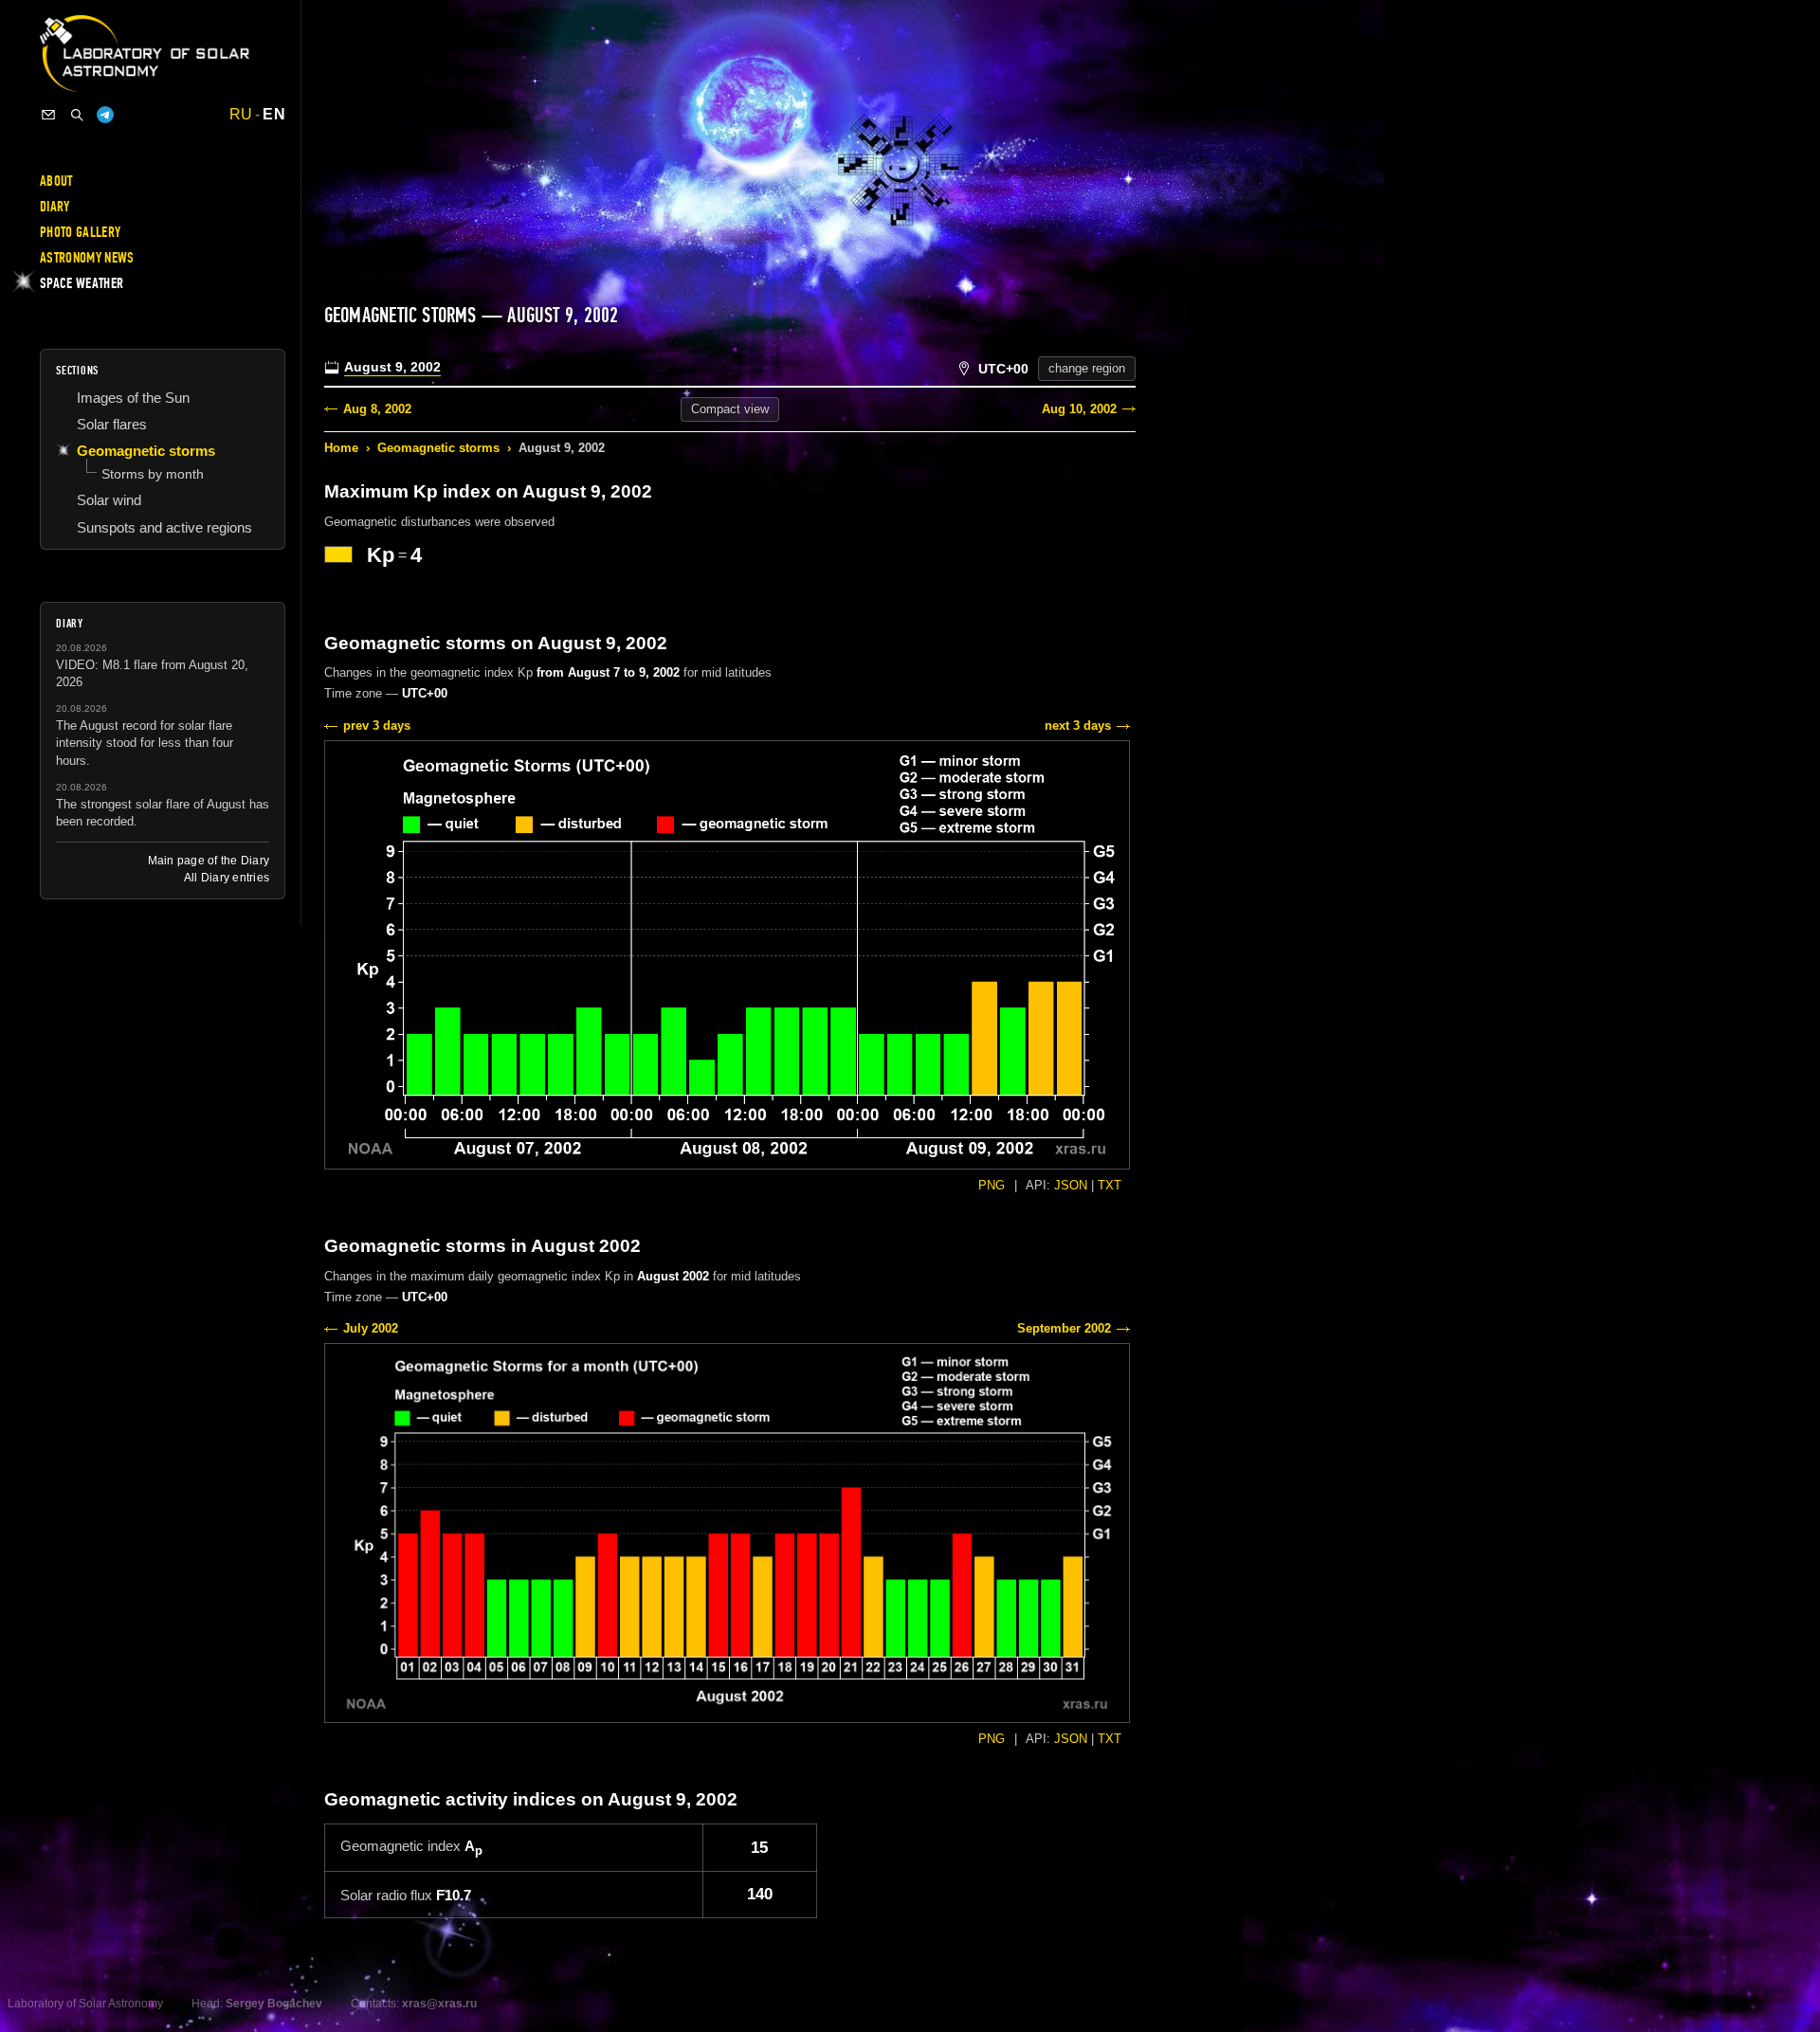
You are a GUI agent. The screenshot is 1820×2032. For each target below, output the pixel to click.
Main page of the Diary (209, 861)
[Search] (77, 115)
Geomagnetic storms (438, 448)
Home (341, 448)
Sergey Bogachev (274, 2004)
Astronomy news (87, 258)
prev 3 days (377, 726)
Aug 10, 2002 (1079, 409)
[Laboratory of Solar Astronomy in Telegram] (105, 115)
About (56, 181)
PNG (992, 1185)
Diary (55, 207)
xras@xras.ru (439, 2004)
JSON (1071, 1185)
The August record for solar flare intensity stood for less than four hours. (145, 743)
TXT (1110, 1185)
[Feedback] (48, 115)
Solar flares (112, 424)
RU (241, 115)
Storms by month (153, 474)
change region (1087, 368)
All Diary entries (227, 878)
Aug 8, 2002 (377, 409)
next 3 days (1078, 726)
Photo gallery (80, 232)
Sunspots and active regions (164, 527)
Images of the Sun (133, 398)
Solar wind (109, 500)
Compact (730, 409)
